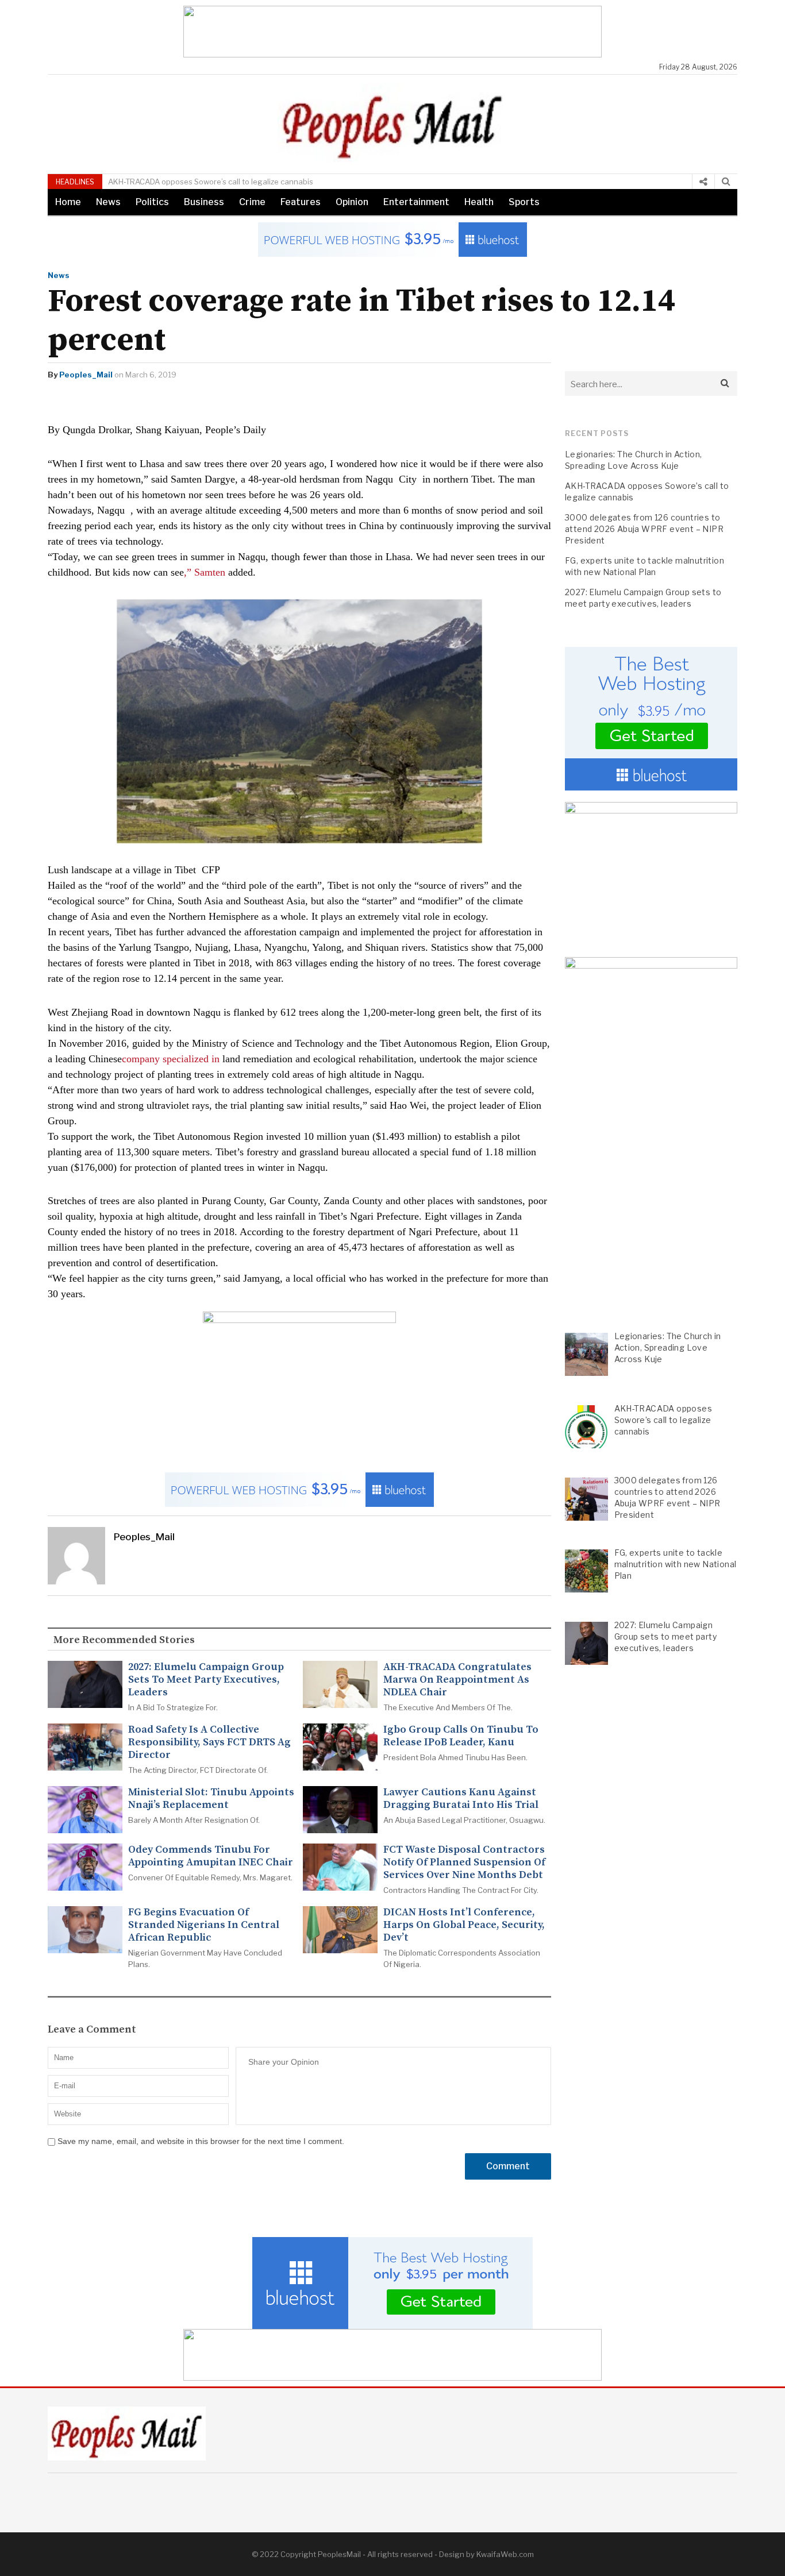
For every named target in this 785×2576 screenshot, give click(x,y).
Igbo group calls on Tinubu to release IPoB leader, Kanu (461, 1736)
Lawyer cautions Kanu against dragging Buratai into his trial (461, 1799)
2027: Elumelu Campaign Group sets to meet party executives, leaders (206, 1680)
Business (204, 202)
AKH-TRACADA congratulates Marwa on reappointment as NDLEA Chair (457, 1680)
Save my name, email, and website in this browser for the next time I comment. (201, 2141)
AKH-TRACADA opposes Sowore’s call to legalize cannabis (211, 182)
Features (301, 202)
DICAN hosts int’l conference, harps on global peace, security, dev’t (464, 1925)
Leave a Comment (92, 2030)
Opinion (352, 202)
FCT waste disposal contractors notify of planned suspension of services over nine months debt (464, 1862)
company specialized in (171, 1059)
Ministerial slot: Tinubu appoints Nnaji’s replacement (211, 1799)
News (108, 202)
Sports (524, 202)
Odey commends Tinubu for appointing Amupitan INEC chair (211, 1856)
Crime (252, 202)
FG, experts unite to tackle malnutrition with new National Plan (644, 566)
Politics (152, 202)
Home (68, 202)
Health (479, 202)
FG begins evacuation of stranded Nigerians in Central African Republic (204, 1925)
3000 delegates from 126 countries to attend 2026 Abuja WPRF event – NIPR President (644, 529)
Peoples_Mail (86, 375)
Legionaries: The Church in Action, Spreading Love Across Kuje (634, 460)
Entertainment (416, 202)
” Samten (206, 572)
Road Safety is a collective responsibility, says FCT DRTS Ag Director (209, 1742)
